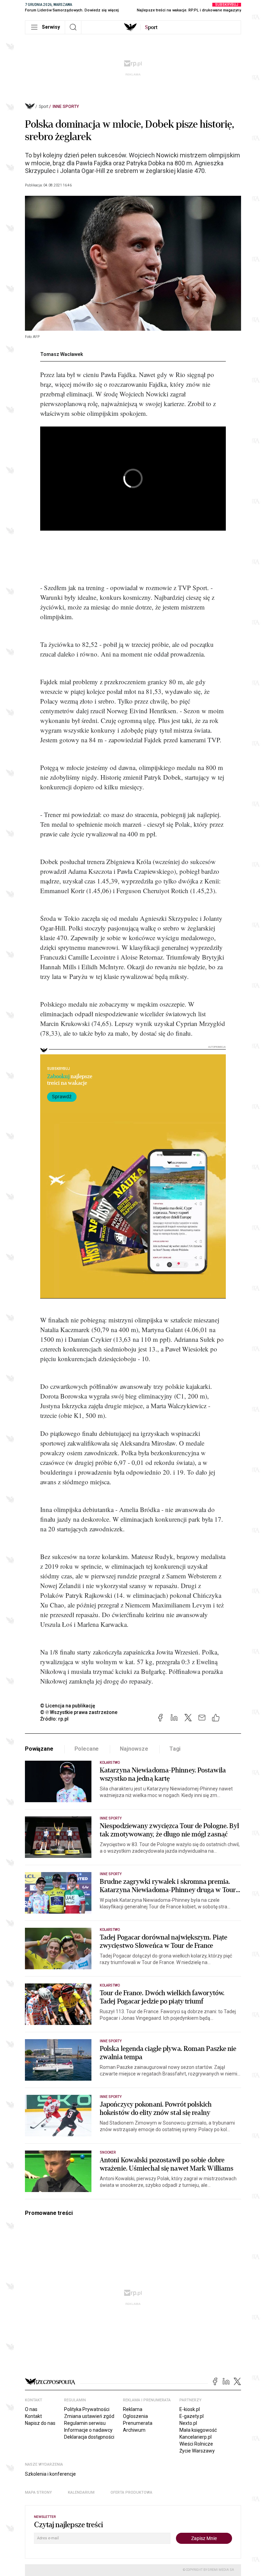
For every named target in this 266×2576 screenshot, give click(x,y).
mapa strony (38, 2492)
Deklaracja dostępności (89, 2437)
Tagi (175, 1749)
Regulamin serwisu (85, 2423)
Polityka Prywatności (87, 2409)
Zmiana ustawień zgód (89, 2416)
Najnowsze (134, 1749)
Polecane (87, 1749)
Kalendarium (81, 2492)
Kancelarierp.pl (196, 2437)
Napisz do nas (40, 2423)
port (151, 27)
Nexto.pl (188, 2423)
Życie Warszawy (197, 2451)
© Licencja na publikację (68, 1706)
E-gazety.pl (192, 2416)
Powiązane (39, 1749)
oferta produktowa (131, 2492)
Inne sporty (66, 107)
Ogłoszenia (135, 2416)
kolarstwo (110, 1985)
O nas (31, 2409)
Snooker (108, 2152)
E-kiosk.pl (190, 2409)
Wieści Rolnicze (196, 2444)
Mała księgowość (198, 2430)
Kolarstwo (110, 1763)
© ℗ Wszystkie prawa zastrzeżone (79, 1712)
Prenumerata (138, 2423)
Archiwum (134, 2430)
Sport (44, 107)
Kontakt (33, 2416)
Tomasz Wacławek (62, 354)
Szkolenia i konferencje (50, 2474)
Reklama (133, 2409)
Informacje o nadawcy (88, 2430)
